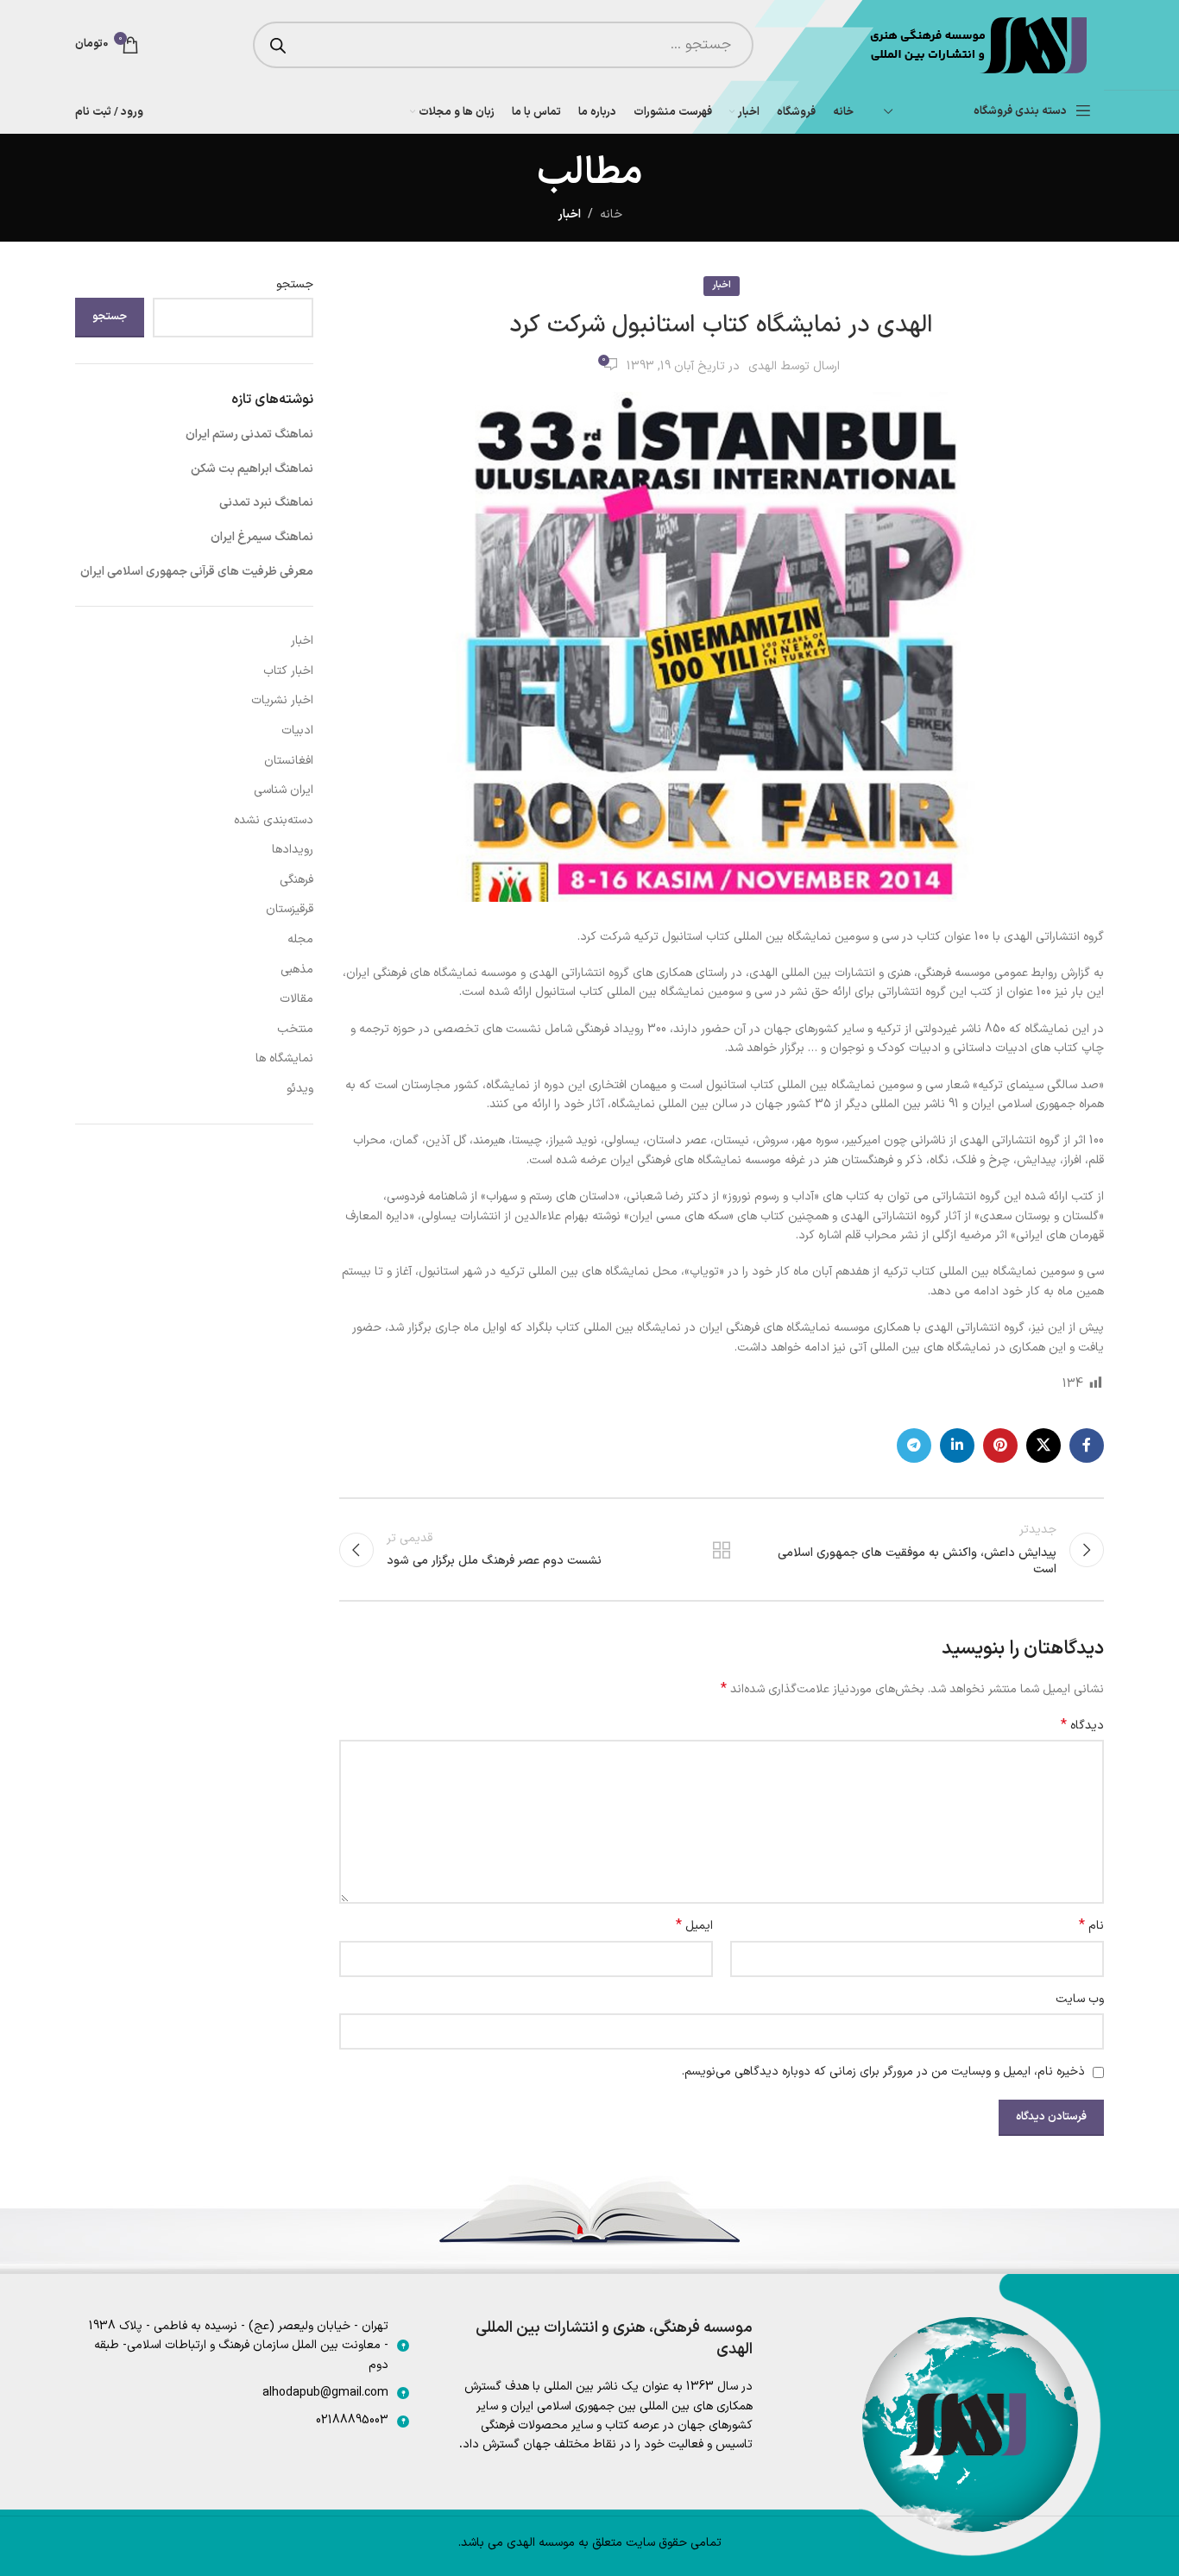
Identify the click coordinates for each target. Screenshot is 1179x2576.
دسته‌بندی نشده (274, 820)
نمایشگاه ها (284, 1058)
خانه (611, 214)
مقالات (296, 999)
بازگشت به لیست (722, 1550)
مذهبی (297, 970)
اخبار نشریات (282, 700)
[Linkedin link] (957, 1445)
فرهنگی (296, 880)
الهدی (763, 366)
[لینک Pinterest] (1000, 1445)
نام (1091, 1926)
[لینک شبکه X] (1043, 1445)
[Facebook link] (1087, 1445)
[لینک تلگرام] (914, 1445)
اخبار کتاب (288, 671)
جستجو (295, 285)
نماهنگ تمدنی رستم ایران (249, 435)
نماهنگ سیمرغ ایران (262, 537)
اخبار (569, 214)
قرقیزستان (290, 909)
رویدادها (293, 850)
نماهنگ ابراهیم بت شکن (252, 469)
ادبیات (297, 731)
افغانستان (289, 761)
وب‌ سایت (1080, 1999)
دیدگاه (1082, 1726)
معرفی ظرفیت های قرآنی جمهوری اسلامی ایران (197, 572)
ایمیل (694, 1926)
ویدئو (300, 1089)
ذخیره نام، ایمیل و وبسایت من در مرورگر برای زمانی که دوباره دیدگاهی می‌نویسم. (883, 2072)
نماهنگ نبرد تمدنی (266, 503)
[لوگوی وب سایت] (977, 44)
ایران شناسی (284, 790)
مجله (300, 939)
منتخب (295, 1029)
